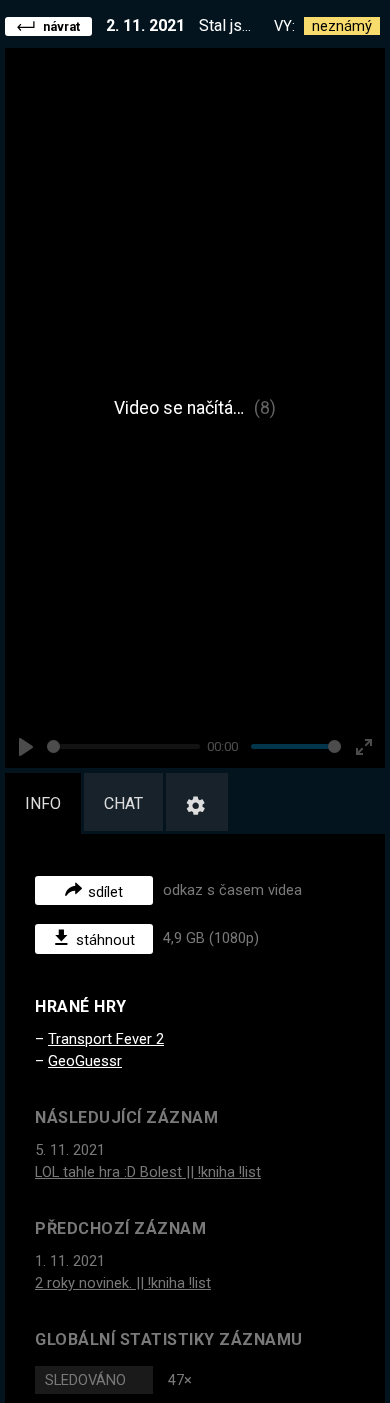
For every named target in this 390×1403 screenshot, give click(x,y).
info (43, 803)
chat (123, 803)
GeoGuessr (85, 1061)
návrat (61, 26)
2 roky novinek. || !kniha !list (123, 1283)
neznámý (342, 26)
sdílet (105, 891)
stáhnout (105, 940)
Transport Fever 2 (106, 1039)
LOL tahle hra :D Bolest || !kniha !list (148, 1172)
